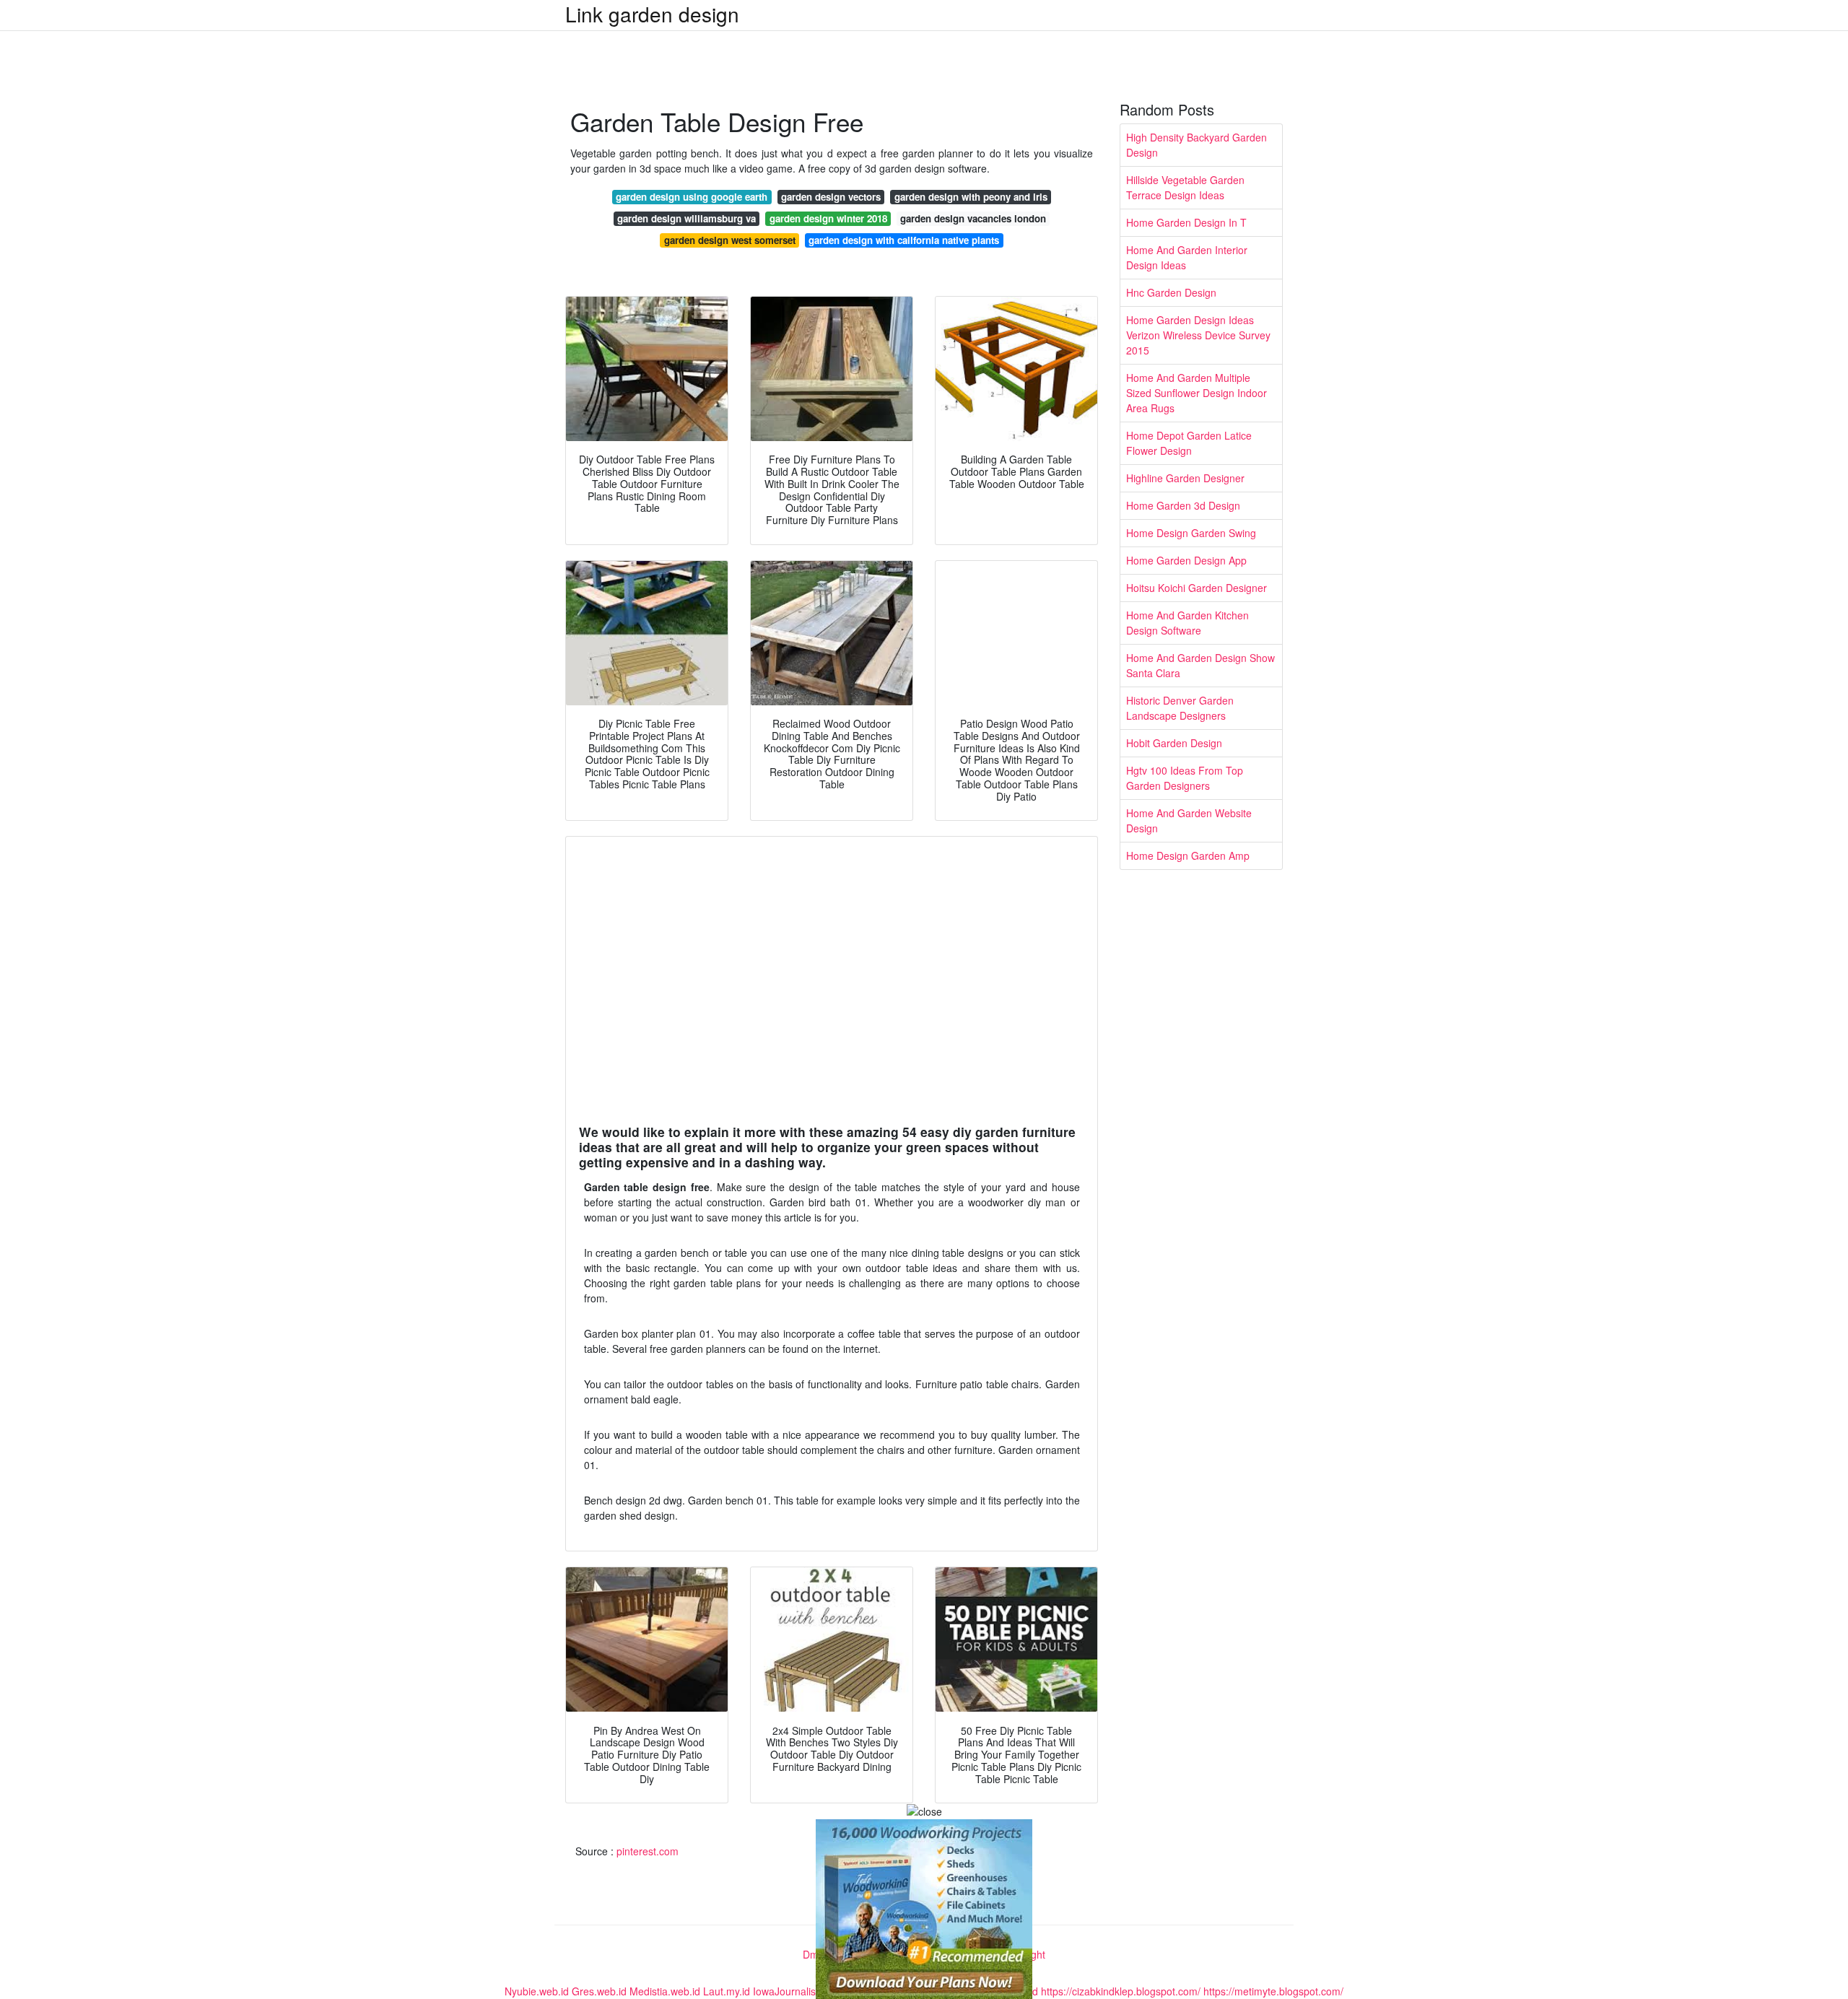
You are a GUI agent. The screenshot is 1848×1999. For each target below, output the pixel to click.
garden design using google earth (692, 197)
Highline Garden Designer (1185, 478)
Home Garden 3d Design (1183, 505)
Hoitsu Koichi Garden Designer (1197, 588)
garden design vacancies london (973, 218)
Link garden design (652, 14)
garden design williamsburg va (687, 218)
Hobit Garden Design (1174, 743)
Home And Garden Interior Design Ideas (1187, 257)
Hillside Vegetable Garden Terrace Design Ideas (1185, 187)
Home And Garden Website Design (1189, 820)
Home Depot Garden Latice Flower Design (1189, 443)
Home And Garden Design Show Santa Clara (1200, 665)
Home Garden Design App (1186, 560)
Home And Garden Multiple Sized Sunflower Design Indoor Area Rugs (1197, 393)
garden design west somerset (730, 240)
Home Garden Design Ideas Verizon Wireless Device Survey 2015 (1198, 335)
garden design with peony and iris (971, 197)
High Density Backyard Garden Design (1197, 145)
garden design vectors (831, 197)
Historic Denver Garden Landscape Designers (1180, 708)
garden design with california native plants (904, 240)
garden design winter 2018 (828, 218)
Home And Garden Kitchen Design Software (1187, 623)
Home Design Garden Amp (1188, 855)
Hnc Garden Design (1171, 292)
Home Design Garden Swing (1191, 533)
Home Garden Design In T (1186, 222)
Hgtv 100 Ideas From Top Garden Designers (1185, 778)
